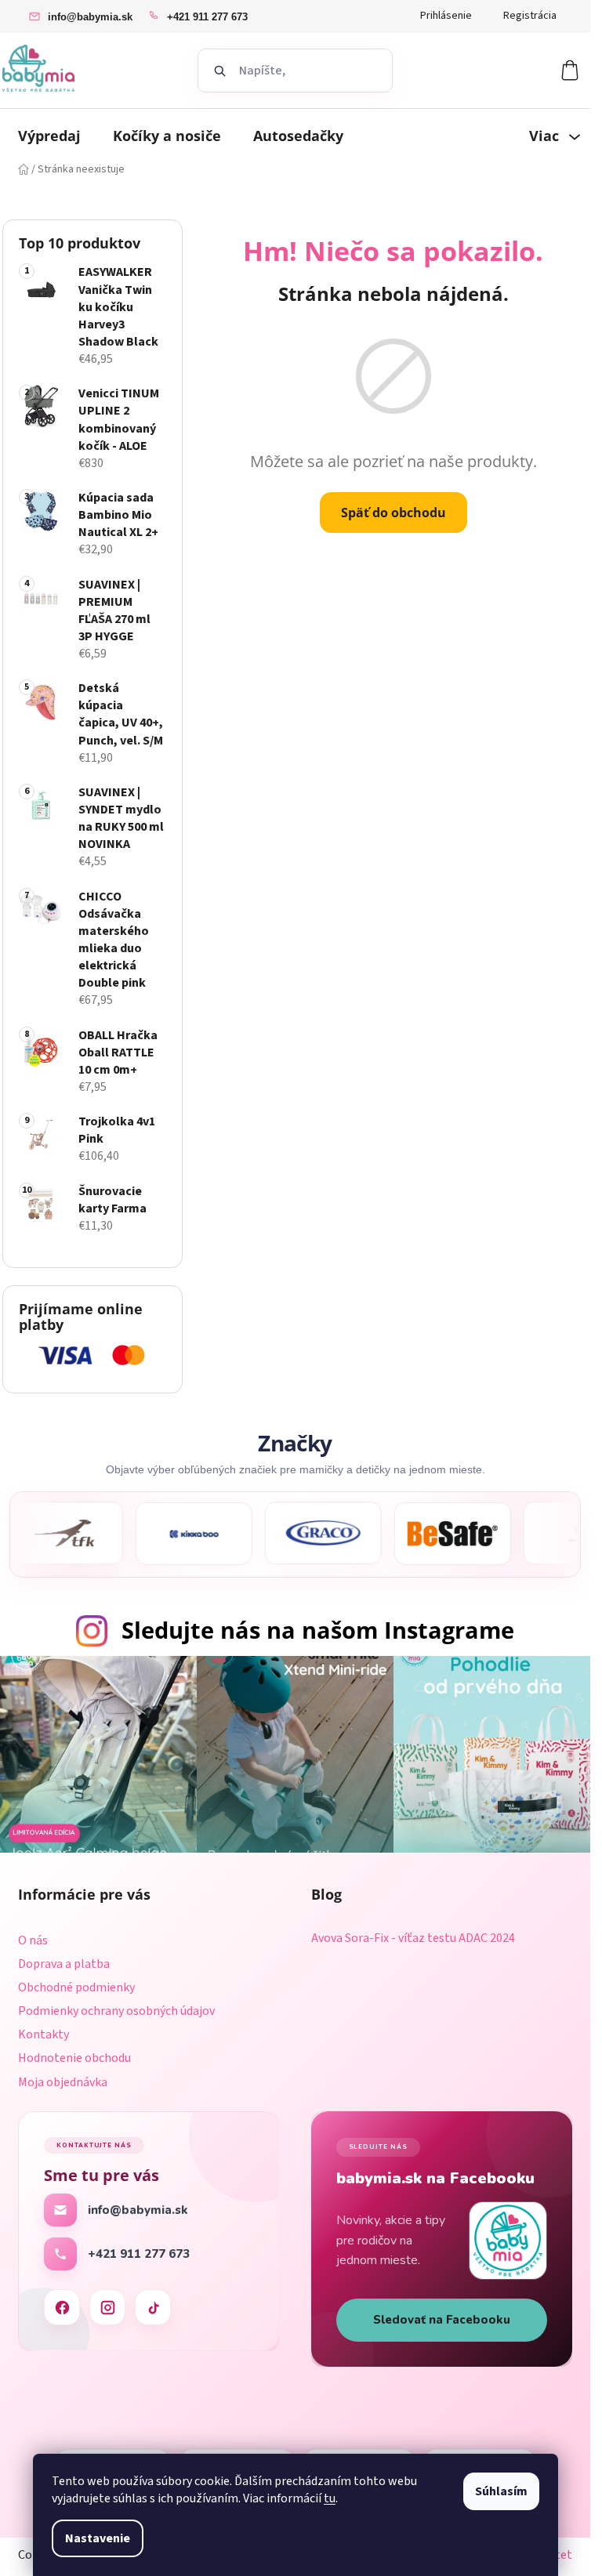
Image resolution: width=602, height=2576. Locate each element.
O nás (33, 1940)
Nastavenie (98, 2538)
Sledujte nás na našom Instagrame (318, 1630)
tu (330, 2498)
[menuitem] (49, 136)
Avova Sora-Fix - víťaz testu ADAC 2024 (413, 1939)
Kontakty (44, 2034)
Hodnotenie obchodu (74, 2058)
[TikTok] (153, 2307)
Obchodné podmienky (76, 1987)
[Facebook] (62, 2307)
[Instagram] (107, 2307)
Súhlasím (501, 2491)
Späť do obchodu (393, 513)
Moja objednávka (63, 2082)
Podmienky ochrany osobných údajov (116, 2011)
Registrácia (530, 16)
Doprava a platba (64, 1964)
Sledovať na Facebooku (442, 2320)
